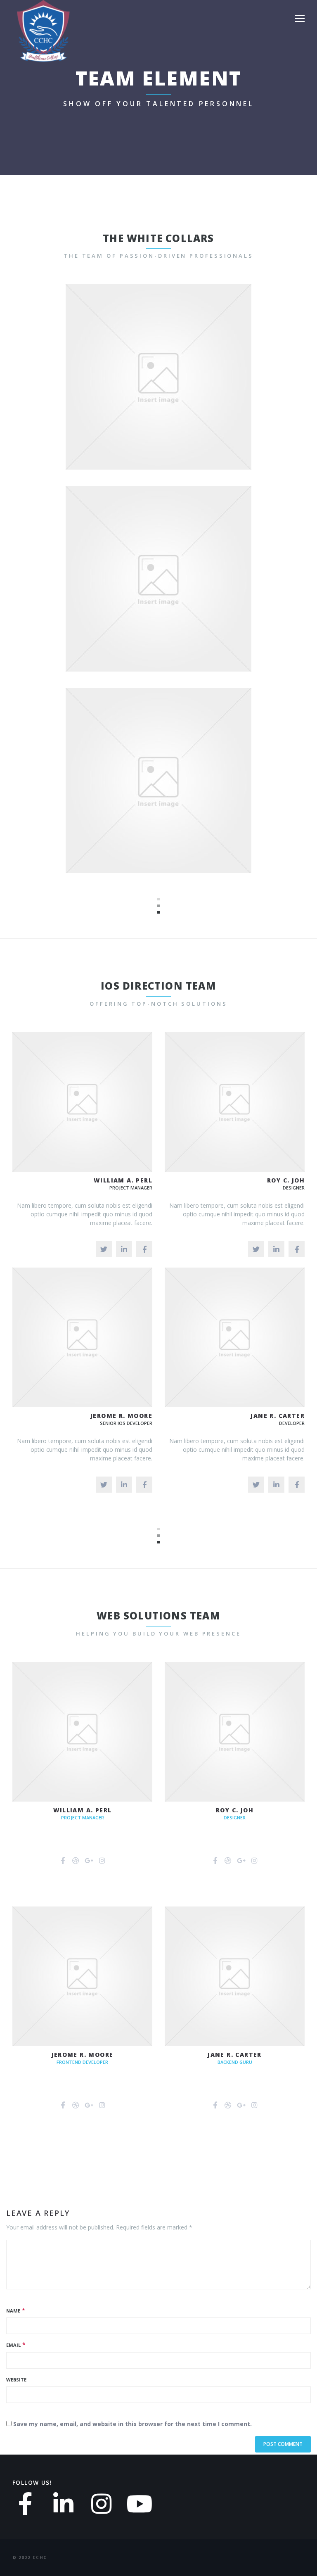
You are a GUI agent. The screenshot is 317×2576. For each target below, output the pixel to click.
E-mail (185, 596)
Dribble (163, 596)
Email (13, 2345)
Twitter (134, 394)
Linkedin (186, 798)
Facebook (161, 394)
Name (13, 2311)
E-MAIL (186, 394)
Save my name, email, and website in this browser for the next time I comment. (132, 2424)
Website (16, 2380)
